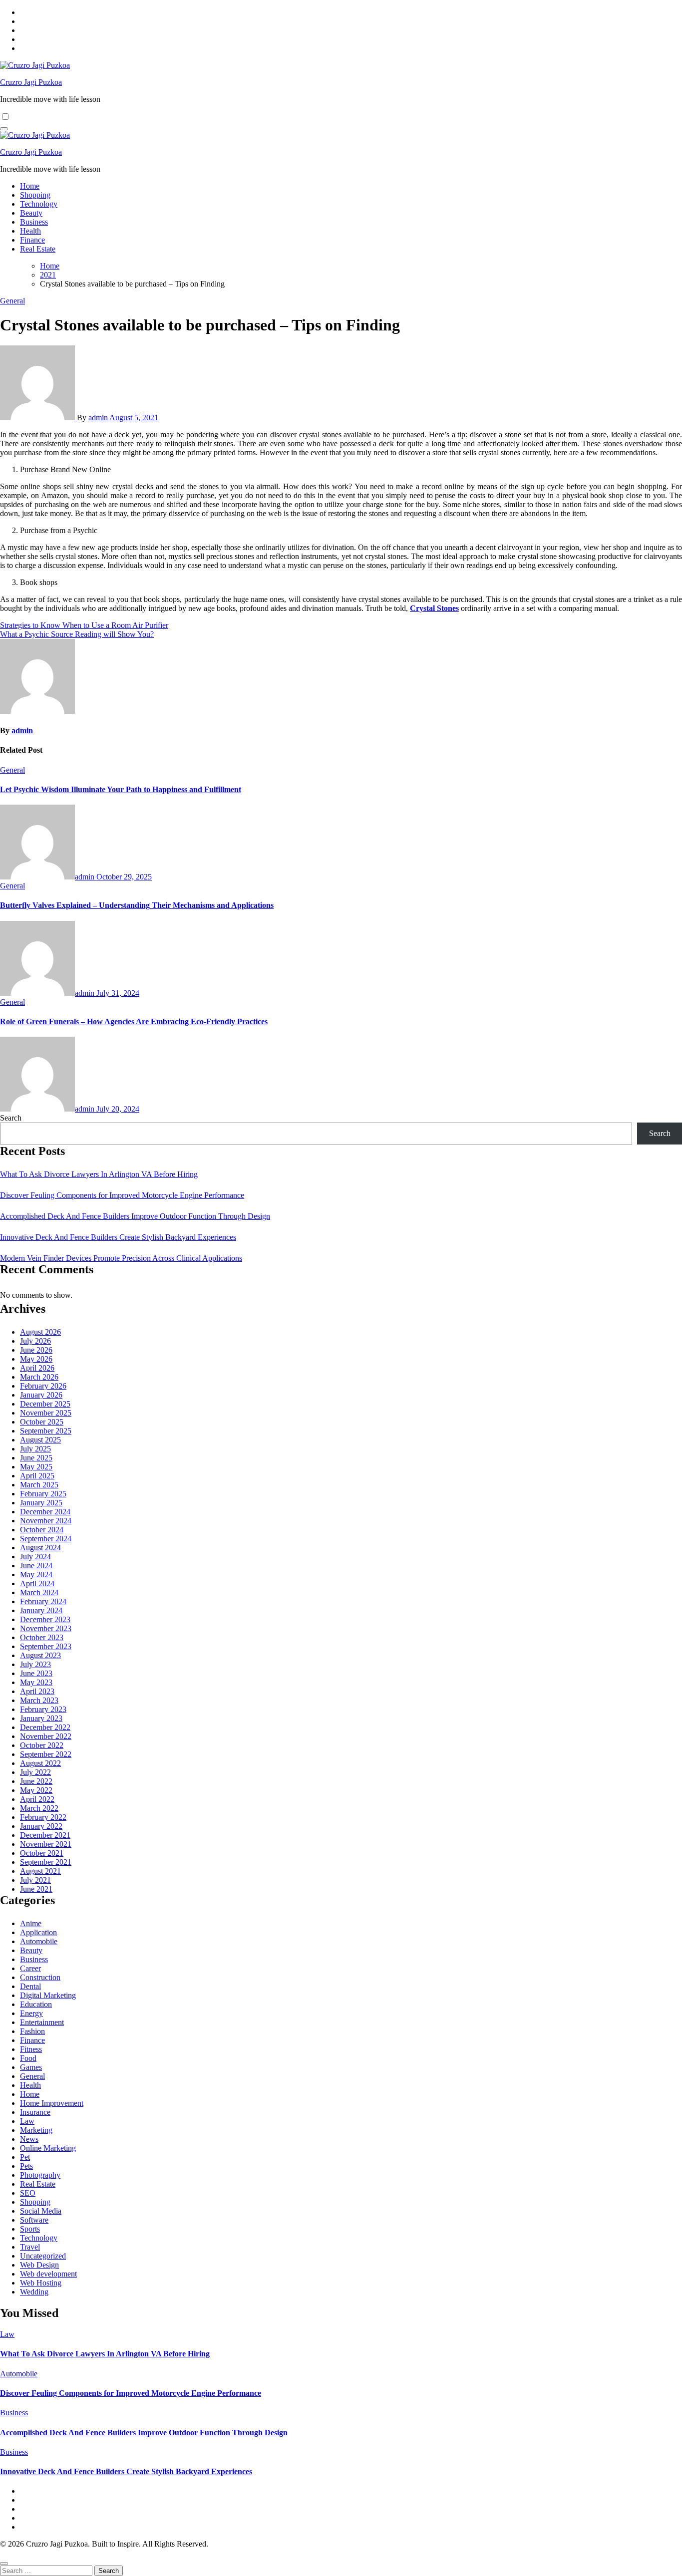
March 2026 (39, 1377)
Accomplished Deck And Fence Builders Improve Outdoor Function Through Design (135, 1216)
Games (31, 2067)
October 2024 (42, 1530)
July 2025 (35, 1449)
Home (30, 186)
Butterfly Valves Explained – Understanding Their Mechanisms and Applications (137, 905)
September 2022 (46, 1754)
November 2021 (46, 1844)
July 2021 (35, 1880)
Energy (31, 2013)
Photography (40, 2175)
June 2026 (36, 1350)
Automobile (39, 1941)
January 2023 (41, 1718)
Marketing (36, 2130)
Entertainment (42, 2022)
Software (34, 2220)
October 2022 (42, 1745)
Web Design (39, 2265)
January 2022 (41, 1826)
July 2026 (35, 1341)
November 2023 (46, 1628)
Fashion (32, 2031)
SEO (28, 2193)
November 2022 (46, 1736)
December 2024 (45, 1512)
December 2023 (45, 1619)
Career (30, 1968)
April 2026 (37, 1368)
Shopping (35, 195)
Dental (30, 1986)
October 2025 (42, 1422)
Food (28, 2058)
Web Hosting (41, 2283)
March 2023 (39, 1700)
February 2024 (43, 1601)
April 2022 (37, 1799)
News (29, 2139)
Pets (26, 2166)
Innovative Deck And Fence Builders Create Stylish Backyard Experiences (118, 1237)
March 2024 (39, 1592)
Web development (48, 2274)
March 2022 (39, 1808)
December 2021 (45, 1835)
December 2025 (45, 1404)
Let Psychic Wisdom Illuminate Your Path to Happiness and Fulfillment (121, 789)
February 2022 (43, 1817)
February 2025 (43, 1494)
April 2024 (37, 1583)
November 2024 (46, 1521)
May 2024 (36, 1574)
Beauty (31, 213)
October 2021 (42, 1853)
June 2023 (36, 1673)
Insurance (35, 2112)
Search (11, 1118)
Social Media (41, 2211)
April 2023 (37, 1691)
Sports (30, 2229)
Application (38, 1932)
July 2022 (35, 1772)
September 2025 (46, 1431)
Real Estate (38, 249)
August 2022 (40, 1763)
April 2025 (37, 1476)
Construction (40, 1977)
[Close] (4, 2564)
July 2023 (35, 1664)
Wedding (34, 2292)
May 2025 (36, 1467)
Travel (30, 2247)
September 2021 (46, 1862)
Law (27, 2121)
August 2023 (40, 1655)
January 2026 (41, 1395)
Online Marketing (48, 2148)
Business (34, 222)
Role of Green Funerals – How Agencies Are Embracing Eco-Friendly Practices (134, 1021)
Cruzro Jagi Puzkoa (31, 82)
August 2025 (40, 1440)
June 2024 (36, 1566)
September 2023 (46, 1646)
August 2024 (40, 1548)
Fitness (31, 2049)
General (12, 301)
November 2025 (46, 1413)
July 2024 (35, 1557)
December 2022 (45, 1727)
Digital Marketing (48, 1995)
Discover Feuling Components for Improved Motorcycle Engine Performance (122, 1195)
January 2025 (41, 1503)
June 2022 (36, 1781)
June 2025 (36, 1458)
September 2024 (46, 1539)
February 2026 (43, 1386)
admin (99, 418)
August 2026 (40, 1332)
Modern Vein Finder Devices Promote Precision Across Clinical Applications (121, 1258)
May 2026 (36, 1359)
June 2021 (36, 1889)
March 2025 (39, 1485)
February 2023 (43, 1709)
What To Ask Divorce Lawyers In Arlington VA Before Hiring (99, 1174)
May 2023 (36, 1682)
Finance (32, 240)
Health (30, 231)
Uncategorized (43, 2256)
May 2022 (36, 1790)
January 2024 (41, 1610)
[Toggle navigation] (4, 129)
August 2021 (40, 1871)
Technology (39, 204)
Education (36, 2004)
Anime (31, 1923)
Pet (25, 2157)
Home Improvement (52, 2103)
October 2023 (42, 1637)
